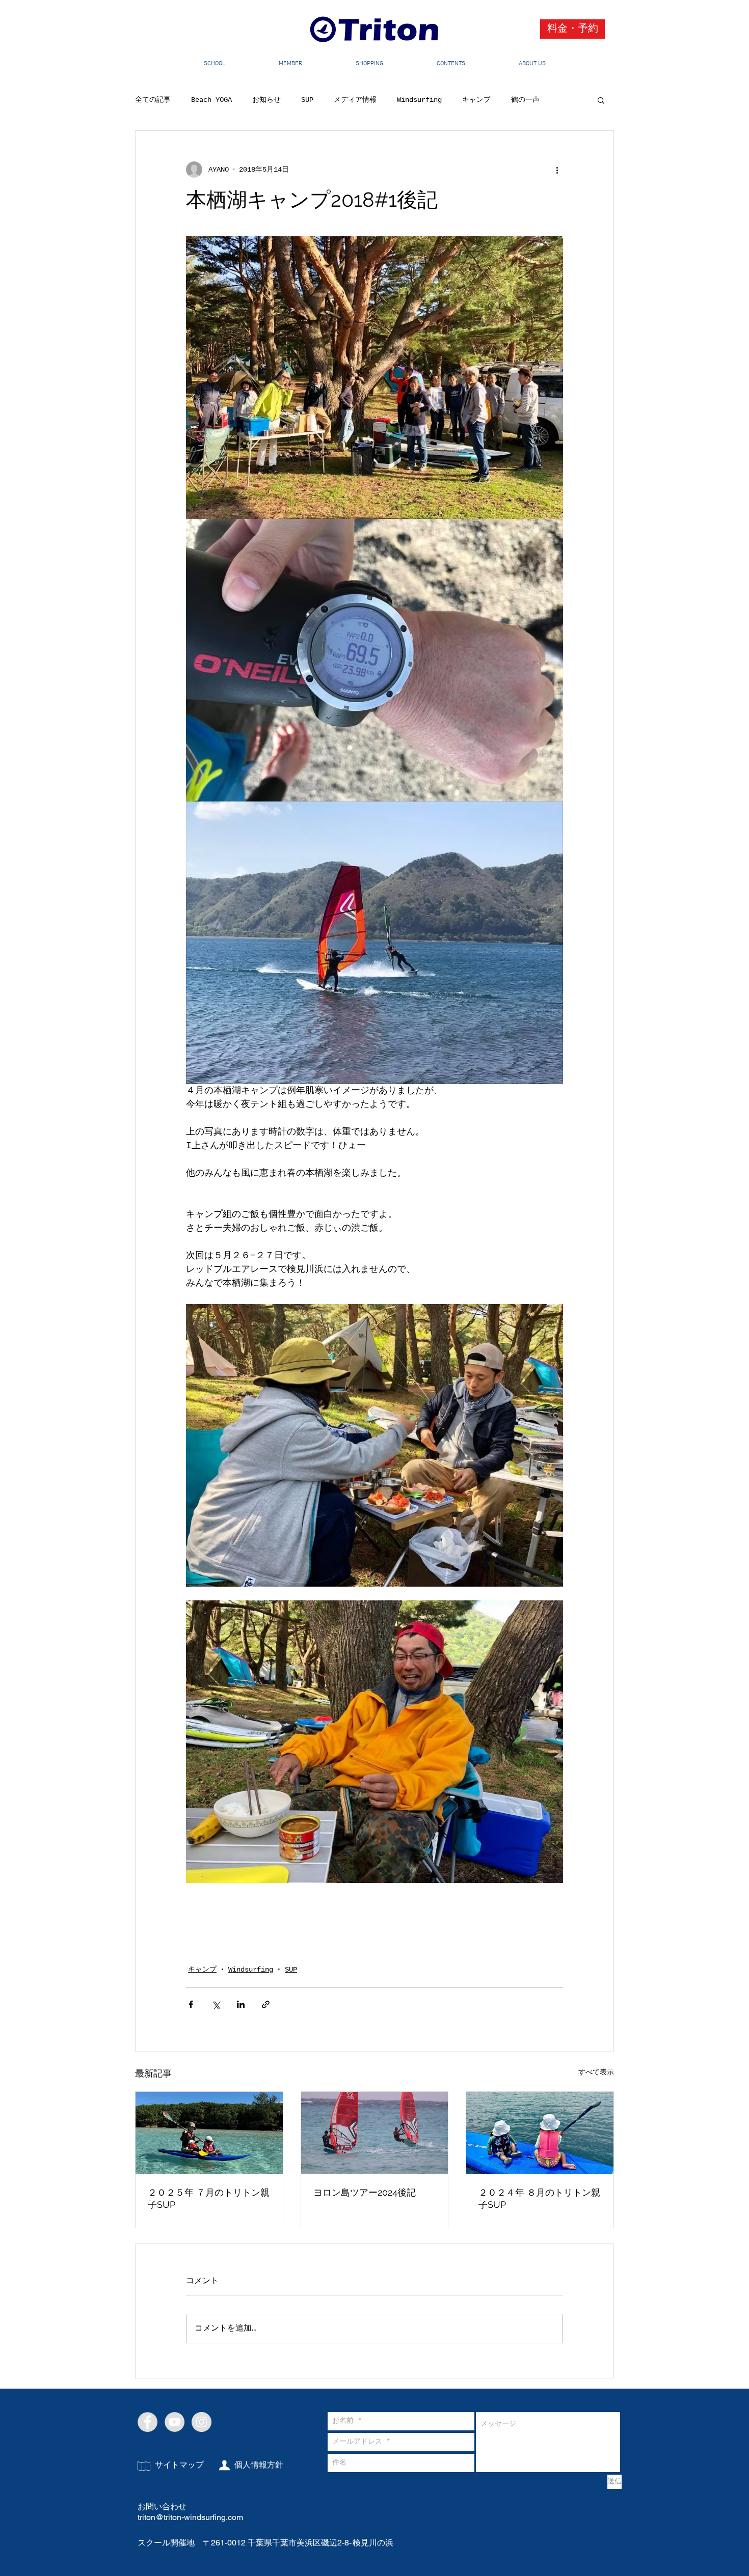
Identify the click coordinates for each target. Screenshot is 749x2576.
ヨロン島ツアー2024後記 (365, 2207)
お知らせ (266, 100)
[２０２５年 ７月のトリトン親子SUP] (209, 2147)
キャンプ (476, 100)
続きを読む (529, 100)
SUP (307, 100)
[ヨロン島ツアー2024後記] (375, 2147)
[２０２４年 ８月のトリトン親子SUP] (540, 2147)
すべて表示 (596, 2087)
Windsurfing (419, 100)
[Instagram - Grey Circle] (202, 2445)
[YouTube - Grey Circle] (175, 2445)
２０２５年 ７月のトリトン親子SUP (209, 2213)
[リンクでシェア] (266, 2019)
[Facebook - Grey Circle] (148, 2445)
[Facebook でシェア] (191, 2019)
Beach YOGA (211, 100)
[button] (601, 100)
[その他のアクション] (557, 170)
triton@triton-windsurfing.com (190, 2540)
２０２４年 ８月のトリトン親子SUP (539, 2213)
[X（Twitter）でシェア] (216, 2019)
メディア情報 (355, 100)
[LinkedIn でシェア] (241, 2019)
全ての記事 (153, 100)
